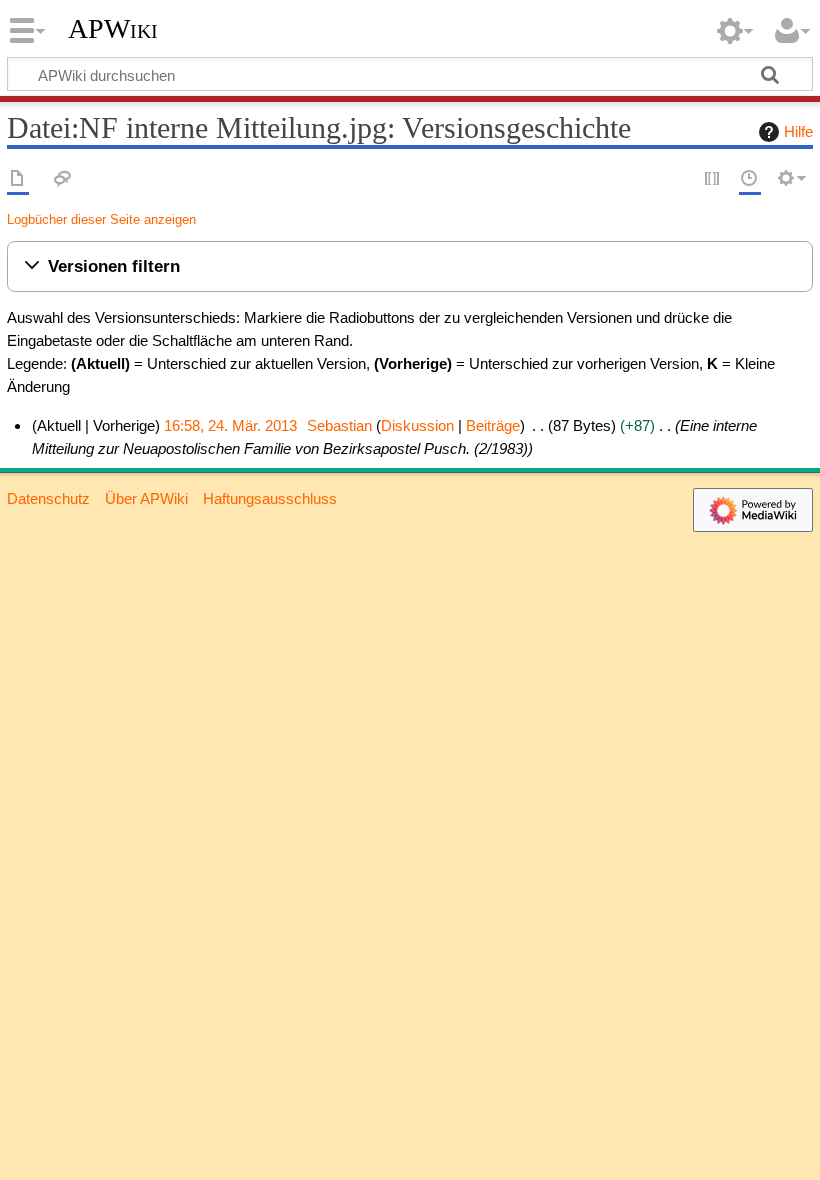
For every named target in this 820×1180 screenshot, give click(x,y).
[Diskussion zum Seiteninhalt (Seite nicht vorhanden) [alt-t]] (63, 179)
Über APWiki (146, 498)
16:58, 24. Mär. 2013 (230, 425)
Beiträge (493, 425)
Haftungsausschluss (270, 498)
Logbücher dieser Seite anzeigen (101, 219)
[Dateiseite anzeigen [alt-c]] (18, 179)
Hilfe (798, 131)
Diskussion (417, 425)
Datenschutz (48, 498)
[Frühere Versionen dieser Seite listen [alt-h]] (750, 179)
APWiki (113, 29)
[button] (410, 266)
